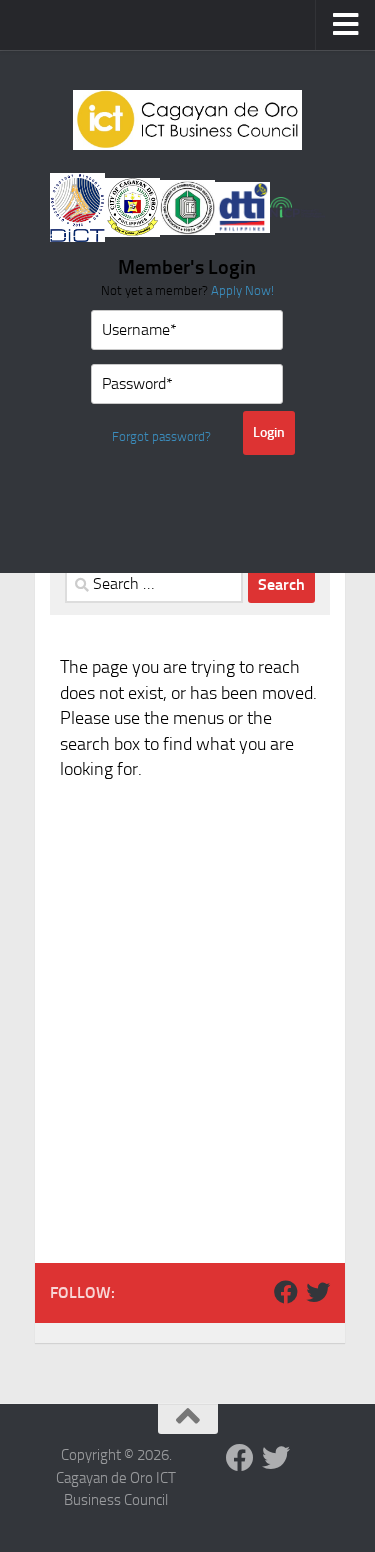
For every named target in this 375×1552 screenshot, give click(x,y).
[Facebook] (286, 1292)
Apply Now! (242, 290)
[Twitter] (318, 1292)
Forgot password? (161, 436)
